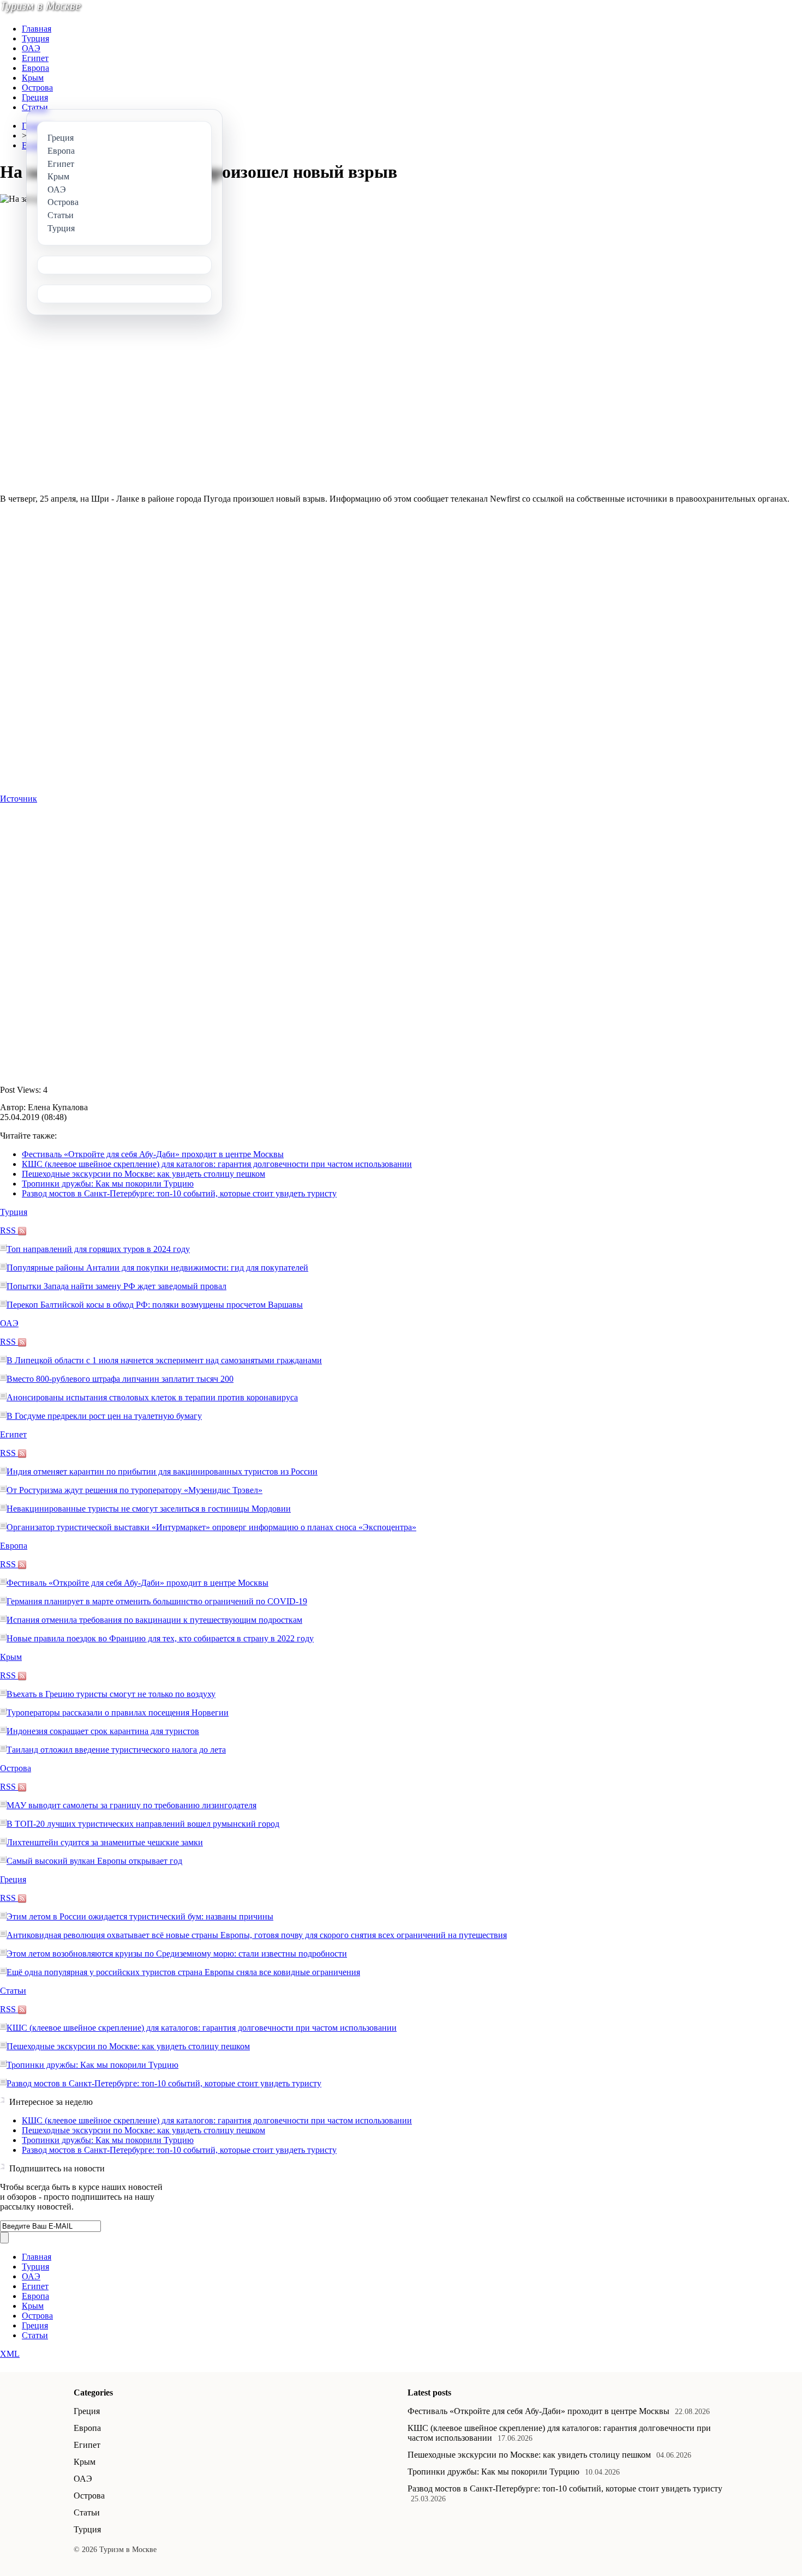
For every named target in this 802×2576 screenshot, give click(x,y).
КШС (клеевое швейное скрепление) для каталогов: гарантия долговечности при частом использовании (217, 1164)
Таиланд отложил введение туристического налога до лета (116, 1750)
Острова (37, 88)
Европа (35, 68)
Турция (35, 38)
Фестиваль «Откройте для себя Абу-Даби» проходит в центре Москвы (153, 1154)
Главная (37, 29)
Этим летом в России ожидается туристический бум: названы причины (140, 1916)
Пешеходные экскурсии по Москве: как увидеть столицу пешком (143, 1174)
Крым (33, 78)
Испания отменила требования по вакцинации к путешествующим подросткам (154, 1620)
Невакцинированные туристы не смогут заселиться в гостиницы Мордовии (149, 1509)
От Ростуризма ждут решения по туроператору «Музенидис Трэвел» (134, 1490)
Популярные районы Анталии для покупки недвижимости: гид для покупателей (157, 1268)
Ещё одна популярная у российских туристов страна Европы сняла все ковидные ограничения (183, 1972)
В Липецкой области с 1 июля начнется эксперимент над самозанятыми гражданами (164, 1360)
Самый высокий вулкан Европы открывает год (94, 1861)
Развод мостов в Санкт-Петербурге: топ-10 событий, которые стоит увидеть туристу (179, 1193)
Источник (19, 799)
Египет (35, 58)
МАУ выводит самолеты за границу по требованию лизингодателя (131, 1805)
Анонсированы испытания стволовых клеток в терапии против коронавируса (152, 1397)
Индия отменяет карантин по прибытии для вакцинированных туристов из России (162, 1471)
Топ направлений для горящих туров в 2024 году (98, 1249)
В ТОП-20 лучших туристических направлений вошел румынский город (143, 1824)
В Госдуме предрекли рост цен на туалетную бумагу (104, 1416)
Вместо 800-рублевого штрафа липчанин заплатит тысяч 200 (120, 1379)
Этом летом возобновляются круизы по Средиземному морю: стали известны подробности (177, 1954)
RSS (9, 1230)
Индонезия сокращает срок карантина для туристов (103, 1731)
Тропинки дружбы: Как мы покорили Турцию (108, 1184)
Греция (35, 97)
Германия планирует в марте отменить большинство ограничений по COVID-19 (157, 1601)
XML (10, 2354)
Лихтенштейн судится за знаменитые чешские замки (105, 1842)
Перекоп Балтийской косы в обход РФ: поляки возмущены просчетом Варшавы (155, 1305)
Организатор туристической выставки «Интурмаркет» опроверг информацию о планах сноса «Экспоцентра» (211, 1527)
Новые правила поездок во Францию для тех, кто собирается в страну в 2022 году (160, 1638)
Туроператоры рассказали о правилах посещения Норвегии (118, 1713)
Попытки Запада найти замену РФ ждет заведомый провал (116, 1286)
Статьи (35, 107)
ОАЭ (31, 48)
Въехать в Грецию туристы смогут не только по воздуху (111, 1694)
